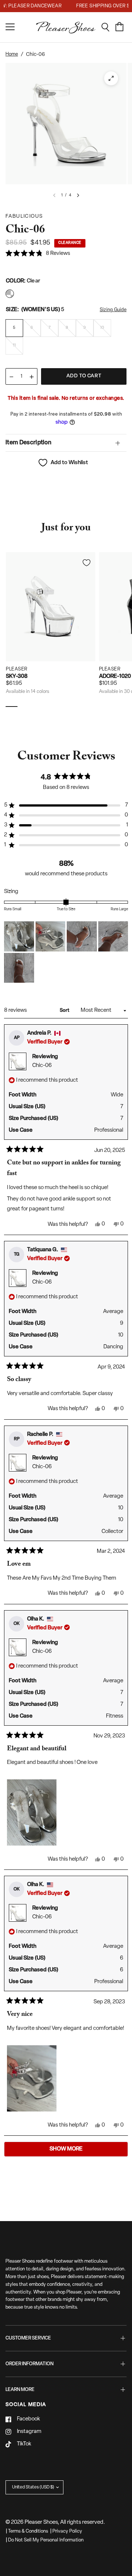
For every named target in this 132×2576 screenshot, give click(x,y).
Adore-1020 (115, 677)
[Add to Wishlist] (87, 563)
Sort (65, 1011)
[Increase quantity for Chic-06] (32, 377)
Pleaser (17, 669)
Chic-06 (42, 1066)
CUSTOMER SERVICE (28, 2338)
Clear (10, 294)
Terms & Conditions (28, 2531)
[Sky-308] (51, 607)
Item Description (28, 443)
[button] (38, 254)
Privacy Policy (67, 2531)
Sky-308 (17, 677)
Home (12, 54)
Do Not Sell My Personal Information (46, 2540)
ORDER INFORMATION (30, 2364)
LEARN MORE (20, 2390)
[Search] (108, 27)
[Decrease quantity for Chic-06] (11, 377)
